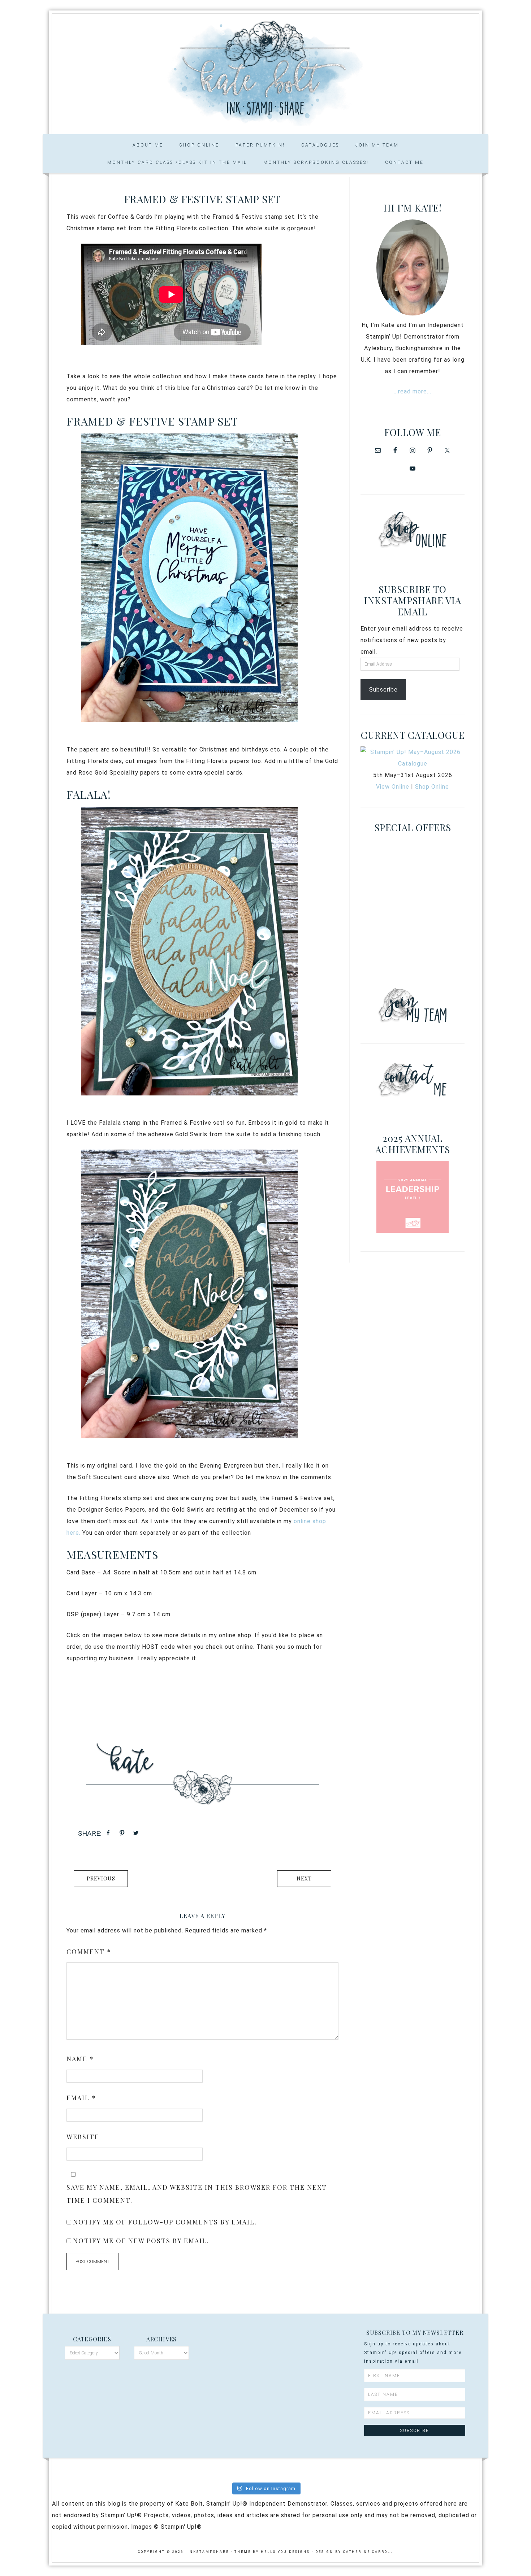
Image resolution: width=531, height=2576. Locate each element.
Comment (89, 1952)
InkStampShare (265, 71)
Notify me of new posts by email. (141, 2241)
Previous (101, 1878)
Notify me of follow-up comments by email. (165, 2222)
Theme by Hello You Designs (272, 2552)
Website (83, 2137)
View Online (393, 787)
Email (81, 2098)
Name (80, 2059)
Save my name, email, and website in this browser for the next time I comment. (197, 2194)
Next (304, 1878)
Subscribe (383, 690)
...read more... (413, 391)
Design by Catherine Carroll (354, 2552)
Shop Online (432, 787)
